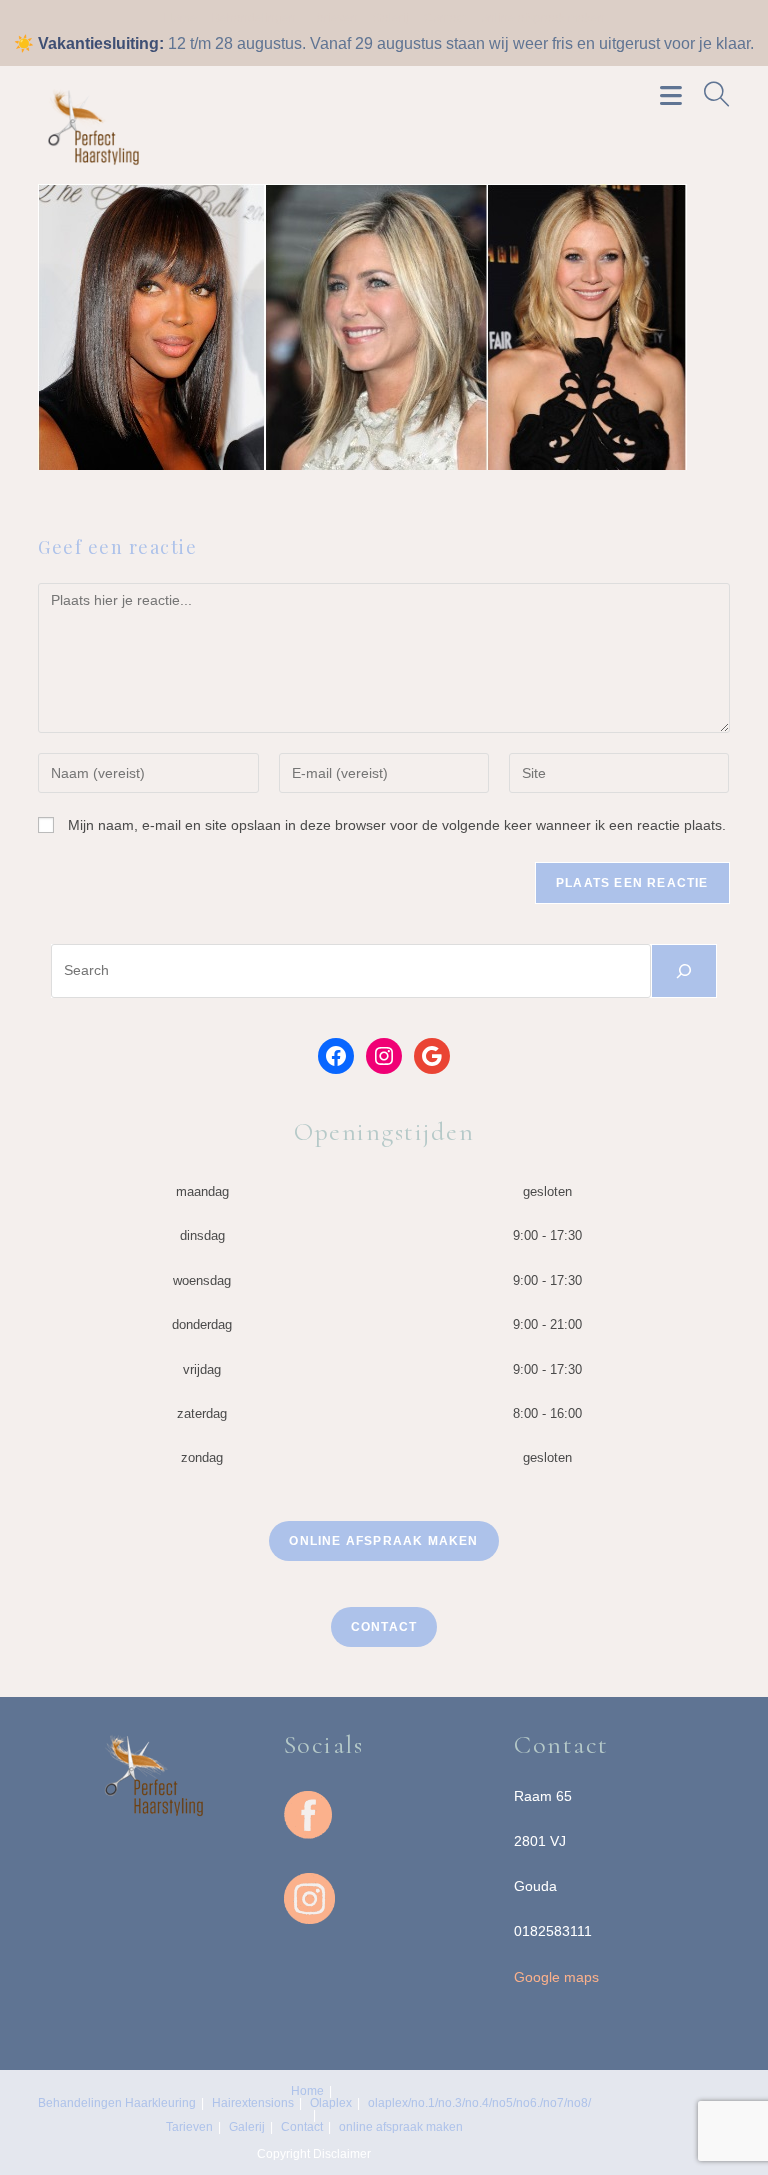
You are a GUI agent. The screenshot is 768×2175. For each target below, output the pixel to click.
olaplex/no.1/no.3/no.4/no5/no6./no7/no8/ (479, 2103)
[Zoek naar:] (709, 94)
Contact (445, 18)
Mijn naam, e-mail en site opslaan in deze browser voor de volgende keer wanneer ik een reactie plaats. (397, 825)
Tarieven (334, 18)
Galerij (391, 18)
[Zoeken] (684, 971)
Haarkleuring (160, 2103)
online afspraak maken (543, 18)
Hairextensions (253, 2103)
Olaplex (331, 2103)
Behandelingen (254, 18)
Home (180, 18)
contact (384, 1627)
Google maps (556, 1977)
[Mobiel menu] (674, 94)
